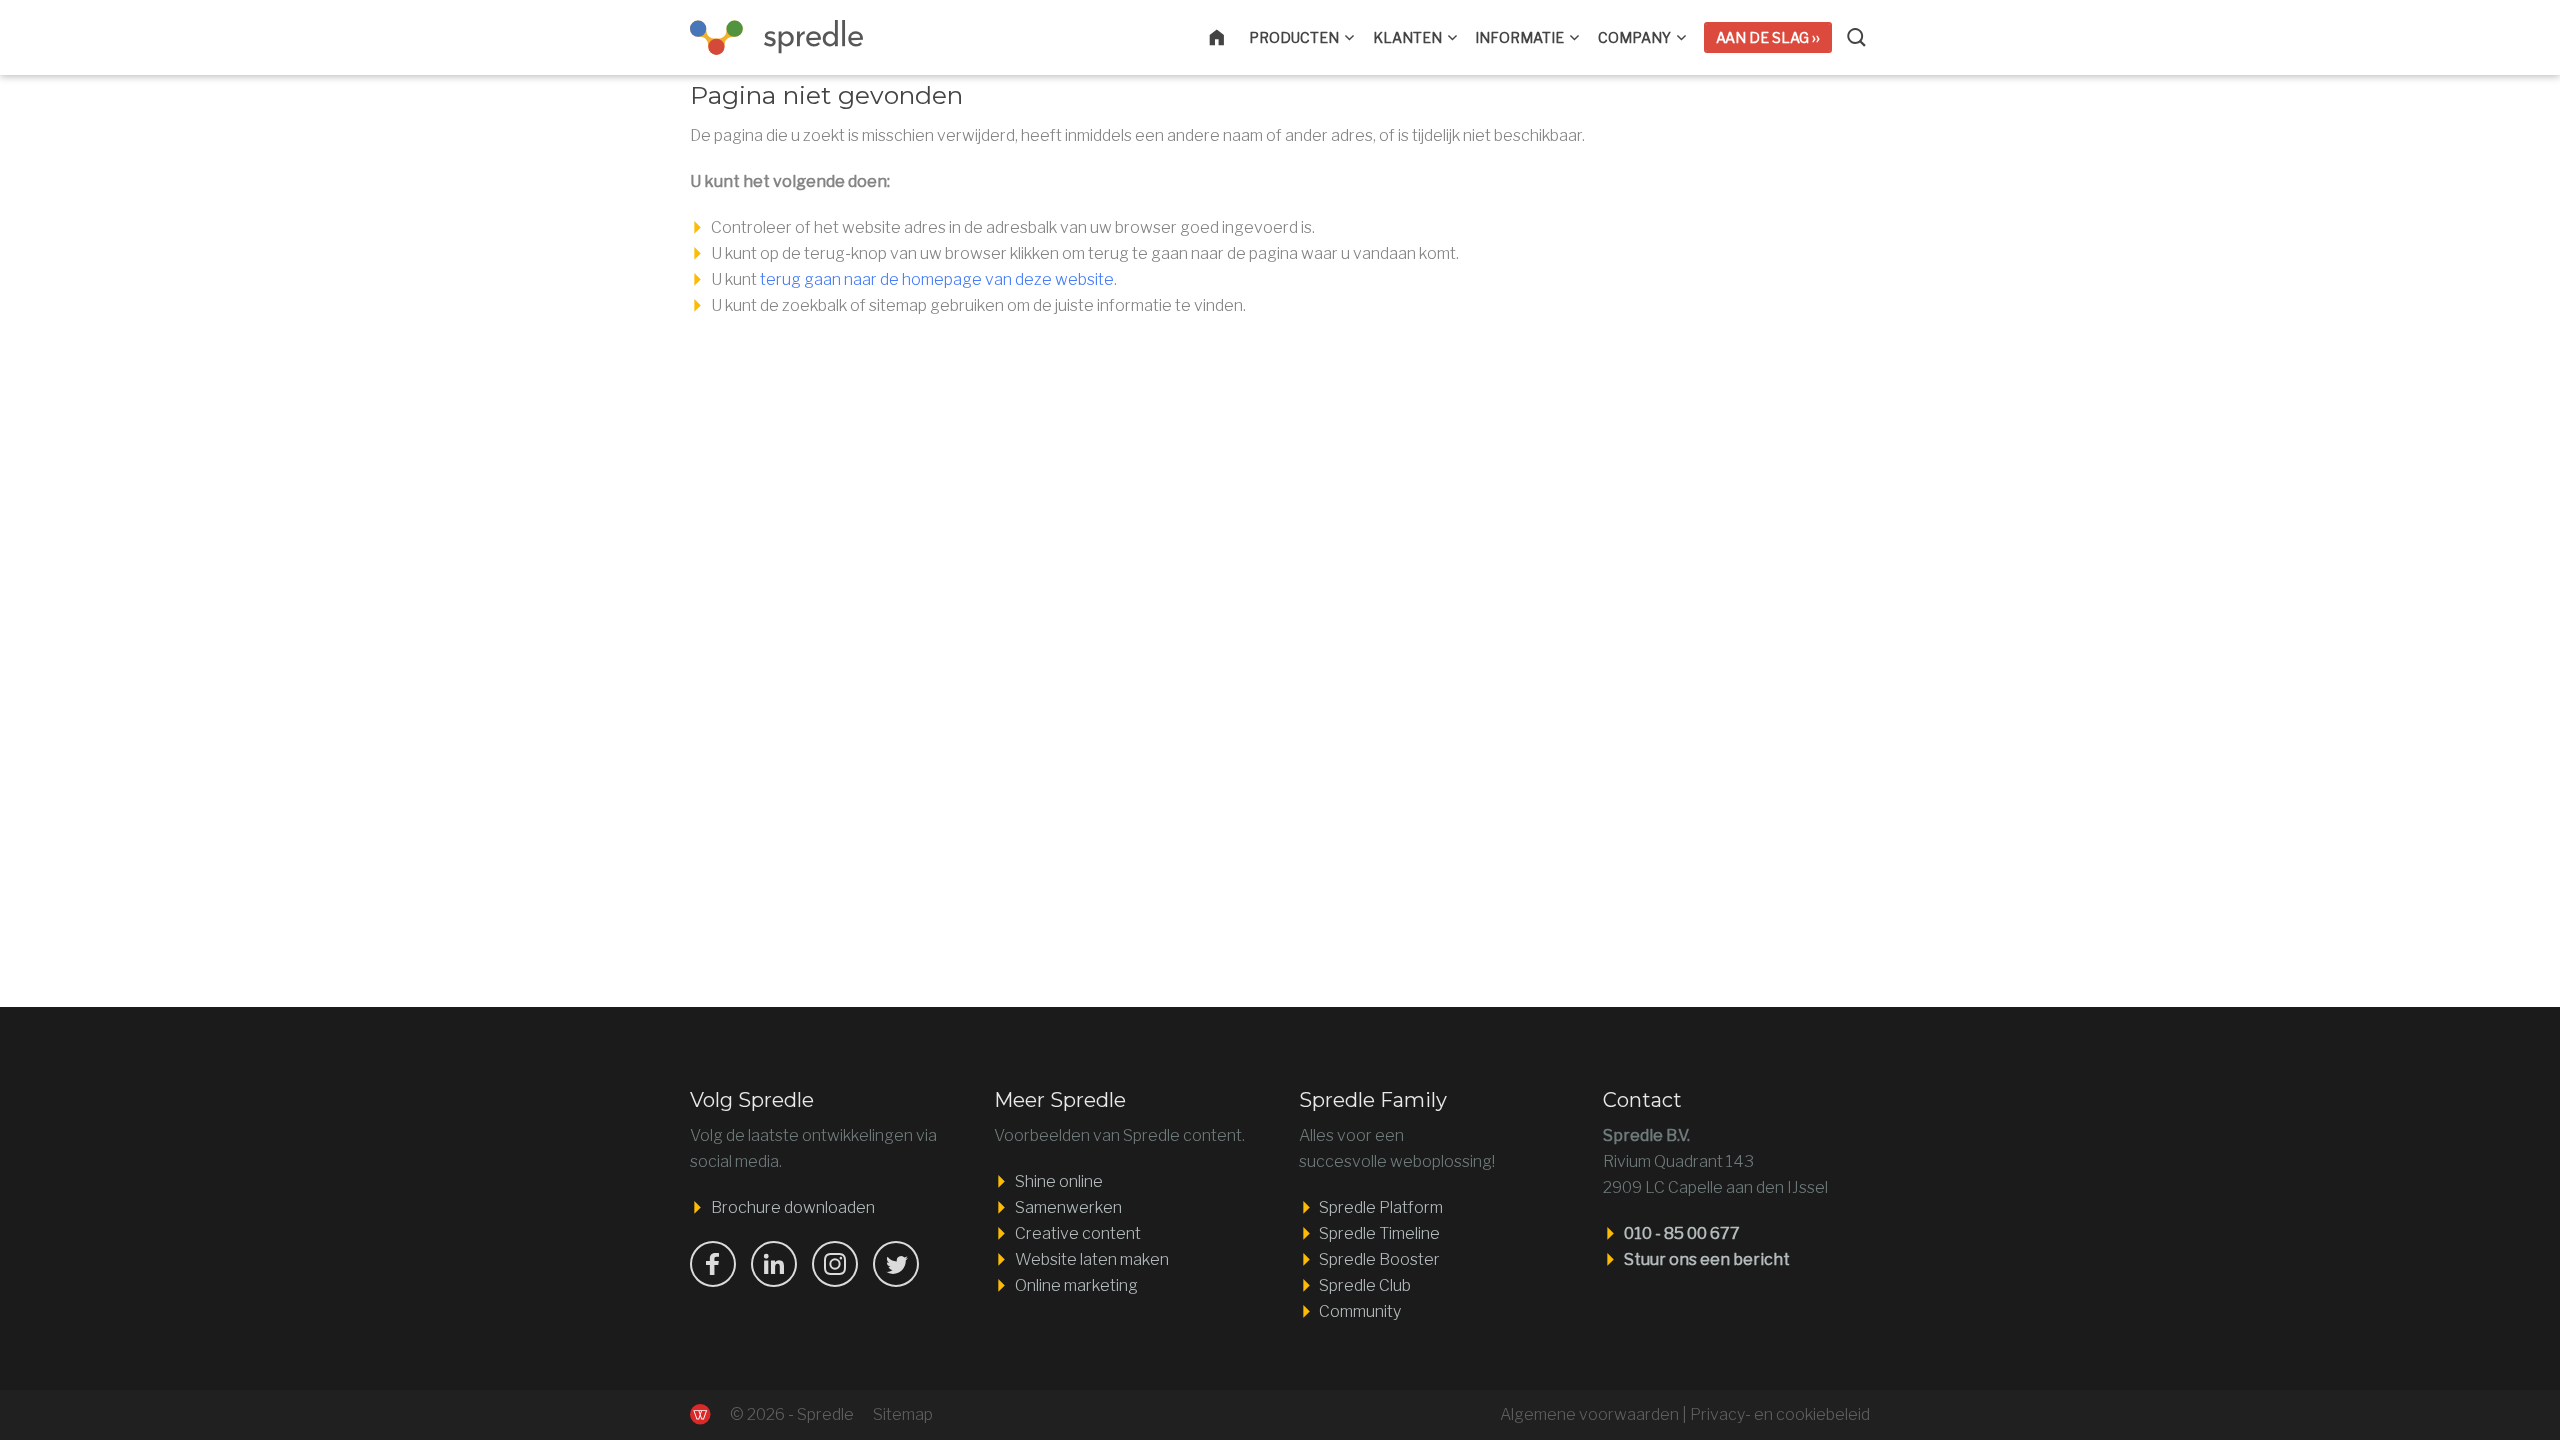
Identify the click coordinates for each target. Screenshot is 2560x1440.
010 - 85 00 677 (1682, 1233)
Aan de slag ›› (1768, 37)
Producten (1294, 37)
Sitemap (903, 1414)
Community (1360, 1311)
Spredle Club (1365, 1285)
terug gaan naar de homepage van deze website (937, 279)
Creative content (1078, 1233)
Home (1229, 37)
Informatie (1519, 37)
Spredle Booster (1379, 1259)
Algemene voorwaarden (1589, 1414)
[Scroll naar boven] (2429, 1363)
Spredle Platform (1381, 1207)
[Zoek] (1858, 38)
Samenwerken (1068, 1207)
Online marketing (1076, 1285)
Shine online (1059, 1181)
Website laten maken (1092, 1259)
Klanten (1407, 37)
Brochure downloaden (793, 1207)
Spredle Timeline (1379, 1233)
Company (1634, 37)
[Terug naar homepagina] (789, 37)
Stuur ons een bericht (1707, 1259)
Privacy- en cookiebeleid (1780, 1414)
